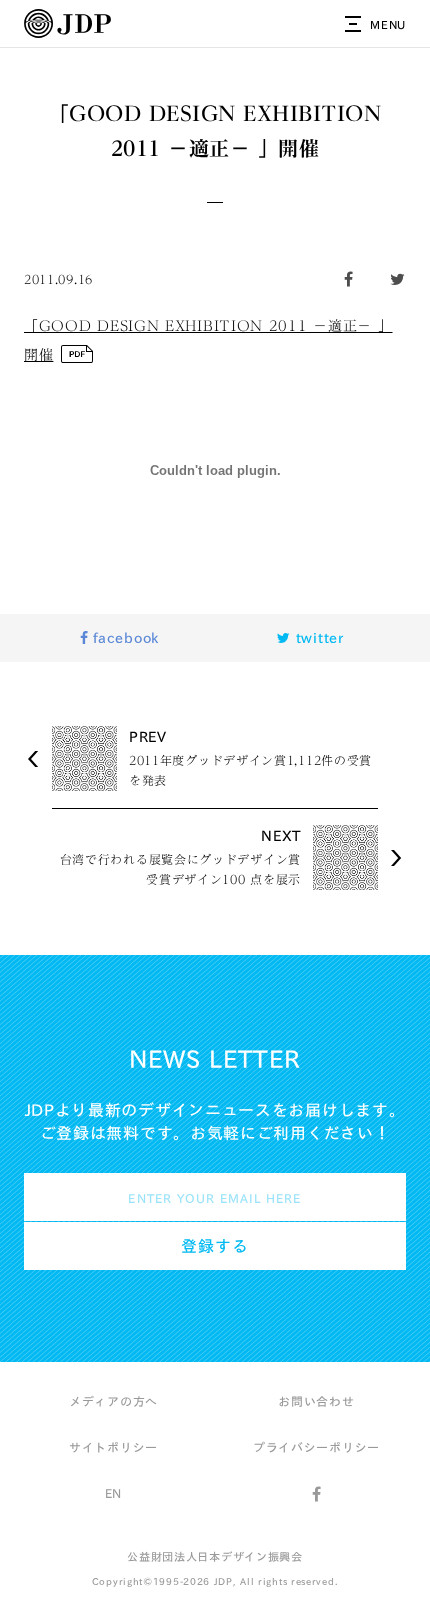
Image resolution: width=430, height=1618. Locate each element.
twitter (317, 638)
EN (113, 1493)
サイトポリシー (113, 1447)
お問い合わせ (316, 1401)
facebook (124, 638)
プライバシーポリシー (316, 1447)
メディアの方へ (113, 1401)
